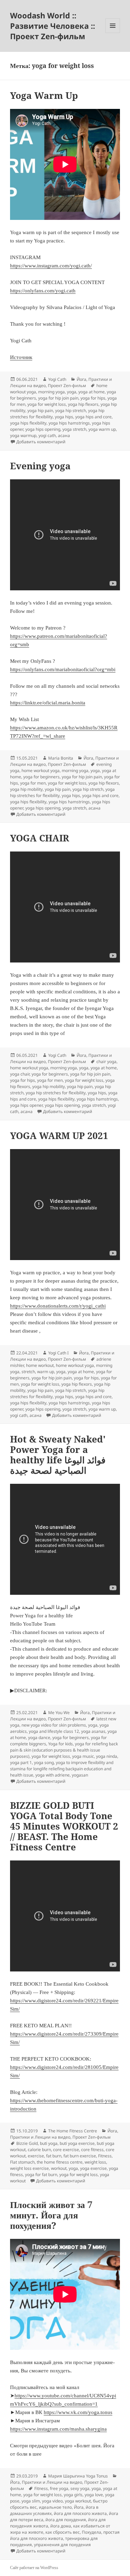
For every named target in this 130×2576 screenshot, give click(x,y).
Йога (81, 379)
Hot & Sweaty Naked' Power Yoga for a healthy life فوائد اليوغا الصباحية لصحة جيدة (58, 1455)
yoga (72, 392)
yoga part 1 (21, 1762)
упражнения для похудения (62, 2545)
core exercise (66, 2150)
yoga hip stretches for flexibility (56, 1093)
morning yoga (51, 392)
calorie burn (39, 2150)
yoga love (94, 2495)
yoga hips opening (43, 429)
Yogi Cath (57, 379)
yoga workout (78, 2501)
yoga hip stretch (71, 410)
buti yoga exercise (77, 2143)
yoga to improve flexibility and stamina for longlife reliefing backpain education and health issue (62, 1769)
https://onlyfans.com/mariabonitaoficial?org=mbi (63, 669)
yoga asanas (93, 1731)
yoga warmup (23, 435)
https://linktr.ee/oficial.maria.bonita (48, 703)
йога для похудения (66, 2520)
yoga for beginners (41, 777)
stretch (28, 1372)
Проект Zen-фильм (67, 386)
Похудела (92, 2532)
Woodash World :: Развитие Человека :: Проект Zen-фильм (53, 26)
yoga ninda (107, 1756)
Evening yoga (40, 466)
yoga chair (20, 1074)
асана (64, 435)
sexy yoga (80, 2488)
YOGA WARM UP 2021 (59, 1136)
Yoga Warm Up (44, 95)
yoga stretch (74, 429)
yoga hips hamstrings (69, 423)
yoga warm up (102, 429)
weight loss (95, 2162)
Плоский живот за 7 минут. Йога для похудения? (51, 2215)
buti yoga (49, 2143)
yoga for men (33, 783)
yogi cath (47, 435)
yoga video (52, 2501)
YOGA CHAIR (40, 838)
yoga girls (73, 2495)
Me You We (59, 1713)
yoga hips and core (93, 417)
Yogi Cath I (58, 1353)
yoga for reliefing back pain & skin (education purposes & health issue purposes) (64, 1750)
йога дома (61, 2526)
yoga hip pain (40, 410)
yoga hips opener (26, 1105)
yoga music (83, 1756)
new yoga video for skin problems (54, 1725)
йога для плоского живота (80, 2513)
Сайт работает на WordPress (34, 2568)
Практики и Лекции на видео (40, 2137)
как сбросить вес (63, 2532)
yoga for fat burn (41, 2175)
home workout (40, 1365)
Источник (21, 357)
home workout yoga (41, 771)
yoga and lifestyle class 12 (54, 1731)
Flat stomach (22, 2162)
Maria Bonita (61, 758)
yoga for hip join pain (58, 398)
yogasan (80, 1775)
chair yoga (106, 1062)
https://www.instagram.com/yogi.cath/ (51, 266)
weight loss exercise (29, 2168)
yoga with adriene (53, 1775)
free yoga (59, 2488)
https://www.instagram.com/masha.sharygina (58, 2429)
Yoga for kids (60, 1744)
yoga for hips (93, 398)
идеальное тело (55, 2507)
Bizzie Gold (27, 2143)
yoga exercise (93, 2168)
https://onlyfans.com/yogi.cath (43, 291)
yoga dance (39, 1738)
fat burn (54, 2156)
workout (59, 2168)
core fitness (92, 2150)
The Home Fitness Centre (73, 2131)
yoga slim (31, 2501)
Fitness (105, 2156)
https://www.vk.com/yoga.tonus (78, 2412)
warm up (46, 1372)
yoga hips (64, 417)
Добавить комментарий (41, 442)
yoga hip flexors (83, 404)
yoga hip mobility (26, 789)
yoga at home (92, 392)
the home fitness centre (60, 2162)
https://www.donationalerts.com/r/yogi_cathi (58, 1306)
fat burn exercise (80, 2156)
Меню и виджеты (113, 33)
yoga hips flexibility (28, 423)
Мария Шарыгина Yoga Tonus (78, 2476)
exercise (36, 2156)
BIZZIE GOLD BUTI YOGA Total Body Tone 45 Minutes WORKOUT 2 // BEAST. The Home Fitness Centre (64, 1826)
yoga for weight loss (47, 404)
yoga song (44, 1762)
